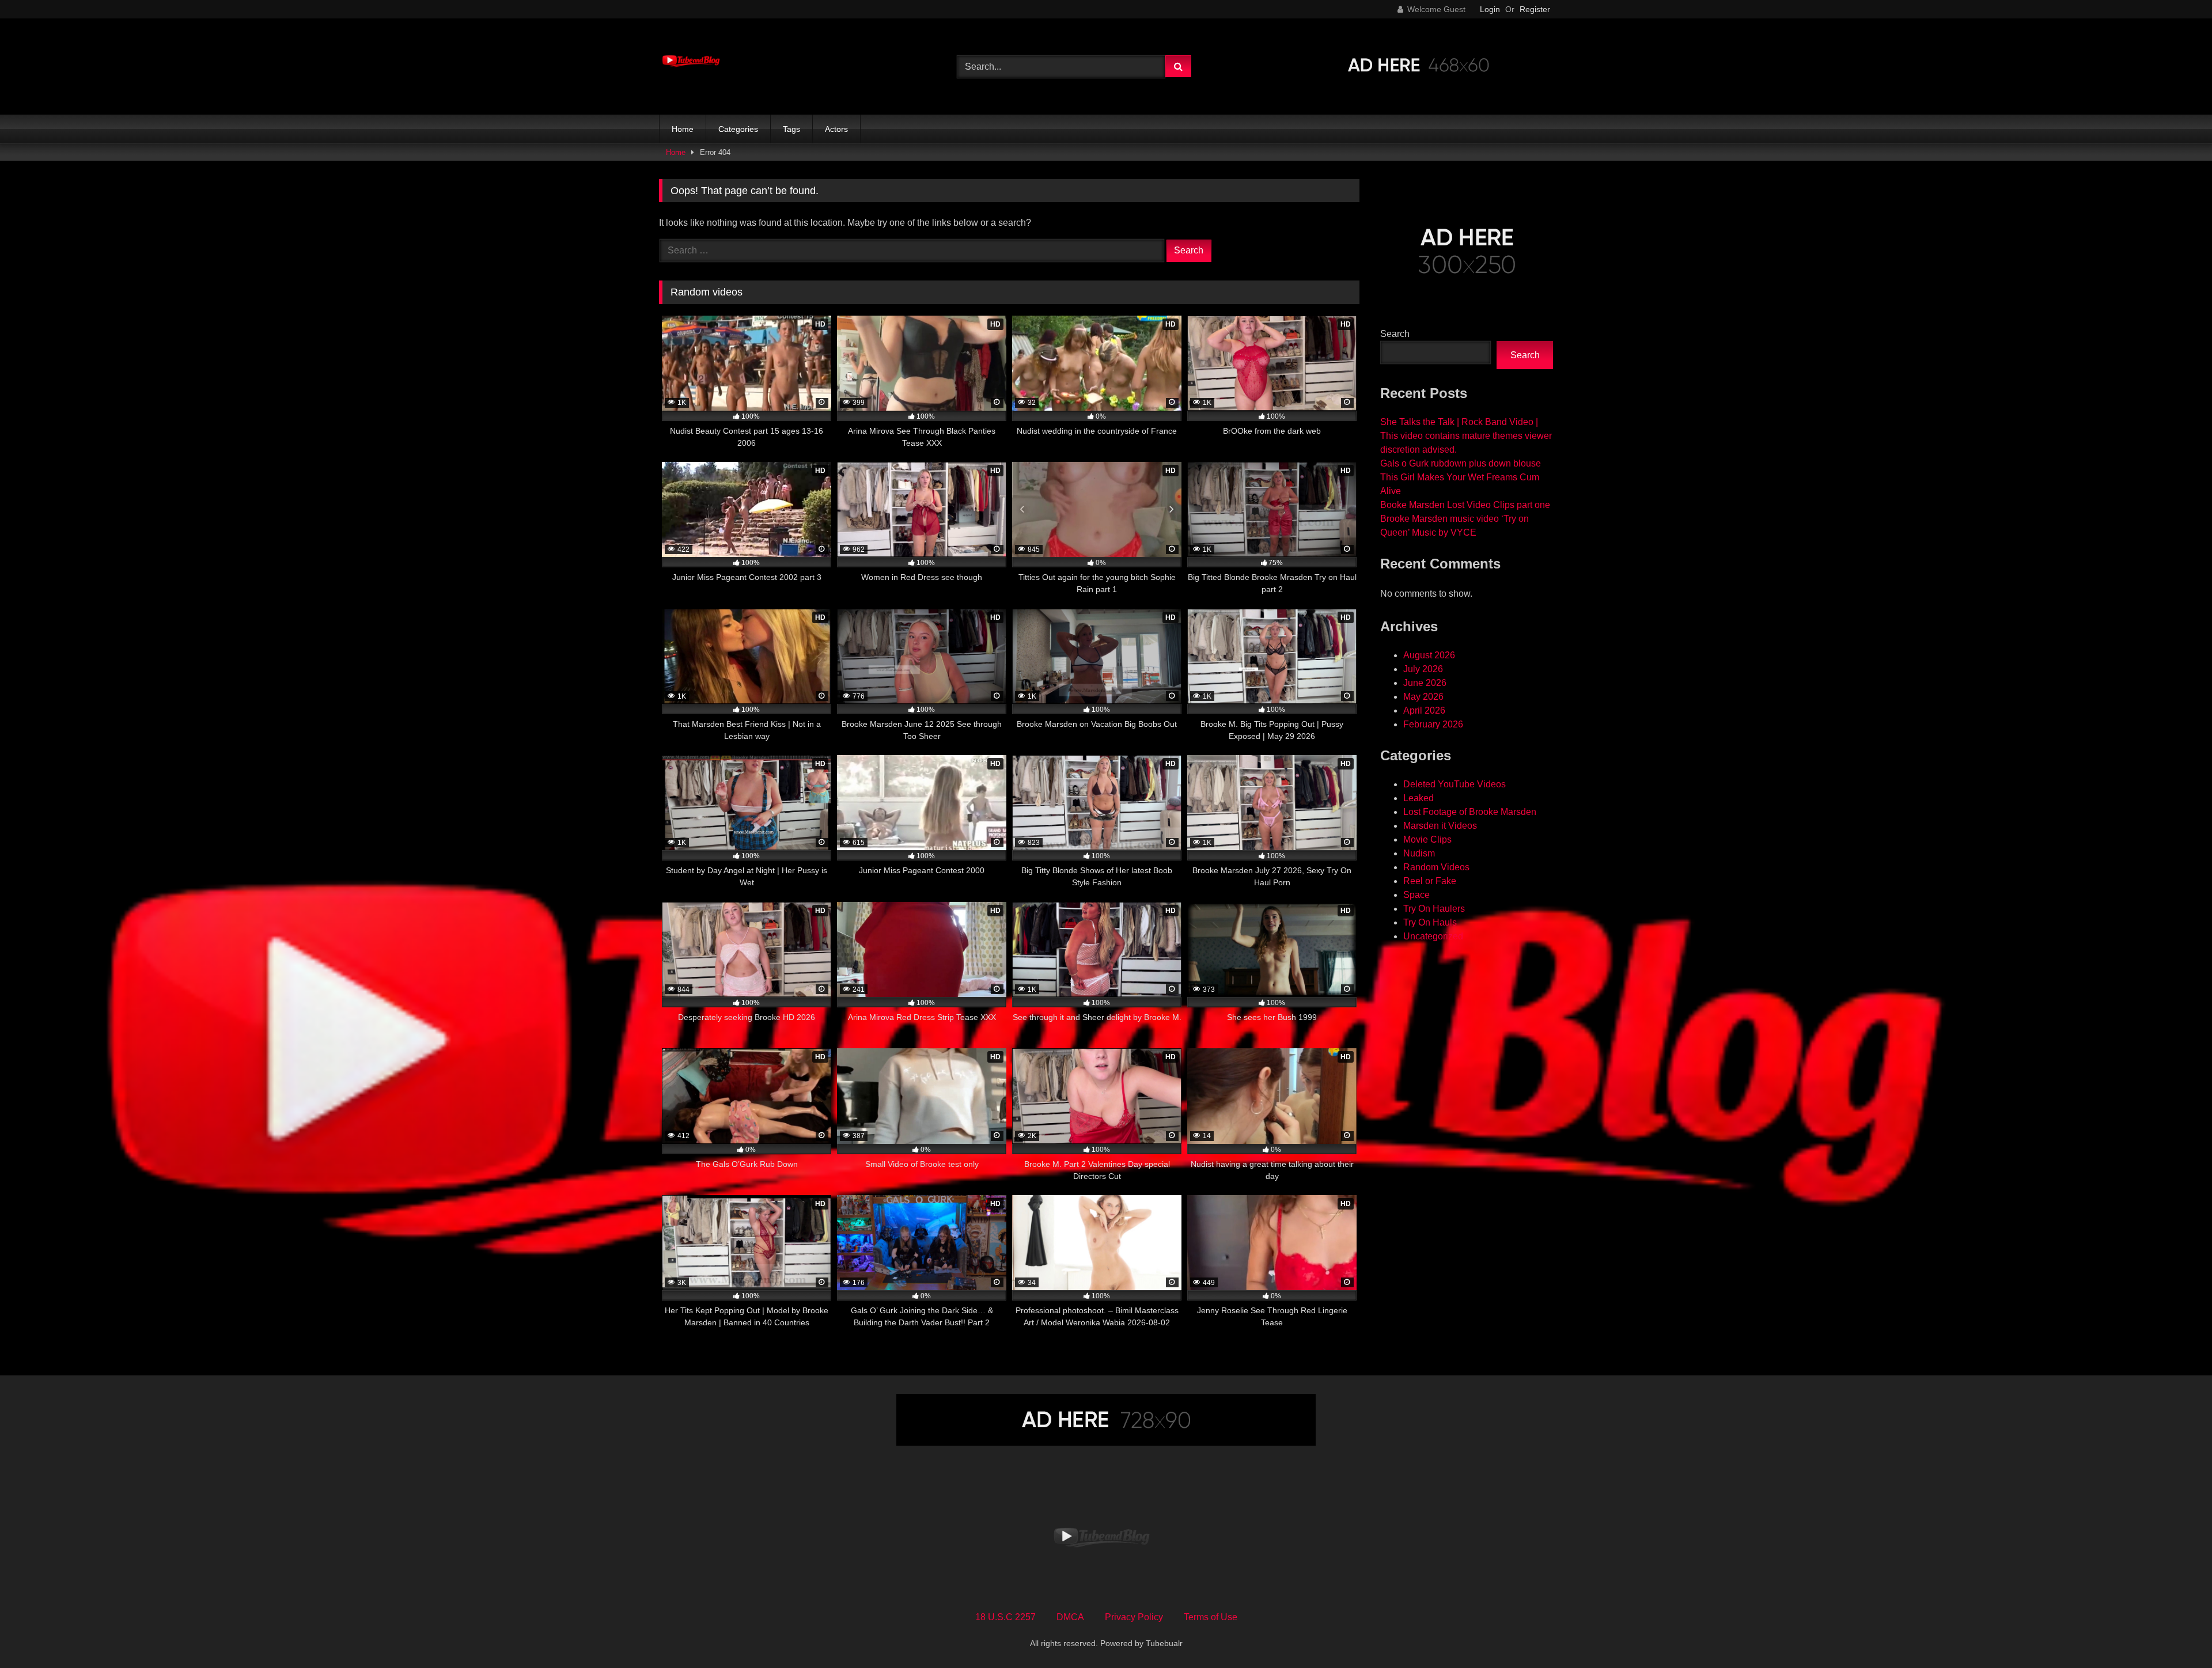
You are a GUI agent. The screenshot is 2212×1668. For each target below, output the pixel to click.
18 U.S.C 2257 (1005, 1617)
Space (1416, 895)
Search (1395, 334)
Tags (791, 129)
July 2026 (1423, 669)
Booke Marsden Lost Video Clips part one (1465, 505)
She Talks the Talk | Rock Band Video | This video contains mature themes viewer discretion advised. (1466, 436)
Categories (738, 129)
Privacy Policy (1134, 1617)
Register (1535, 9)
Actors (836, 129)
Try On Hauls (1430, 922)
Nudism (1419, 853)
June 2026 (1425, 683)
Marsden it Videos (1440, 826)
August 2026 (1429, 655)
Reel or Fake (1430, 881)
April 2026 (1424, 710)
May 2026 (1423, 697)
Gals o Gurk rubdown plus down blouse (1461, 463)
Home (683, 129)
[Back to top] (2176, 1634)
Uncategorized (1433, 936)
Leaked (1419, 798)
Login (1490, 9)
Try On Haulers (1434, 909)
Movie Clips (1427, 839)
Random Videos (1436, 867)
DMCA (1070, 1617)
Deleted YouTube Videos (1455, 784)
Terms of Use (1211, 1617)
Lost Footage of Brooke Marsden (1470, 812)
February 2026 (1433, 724)
